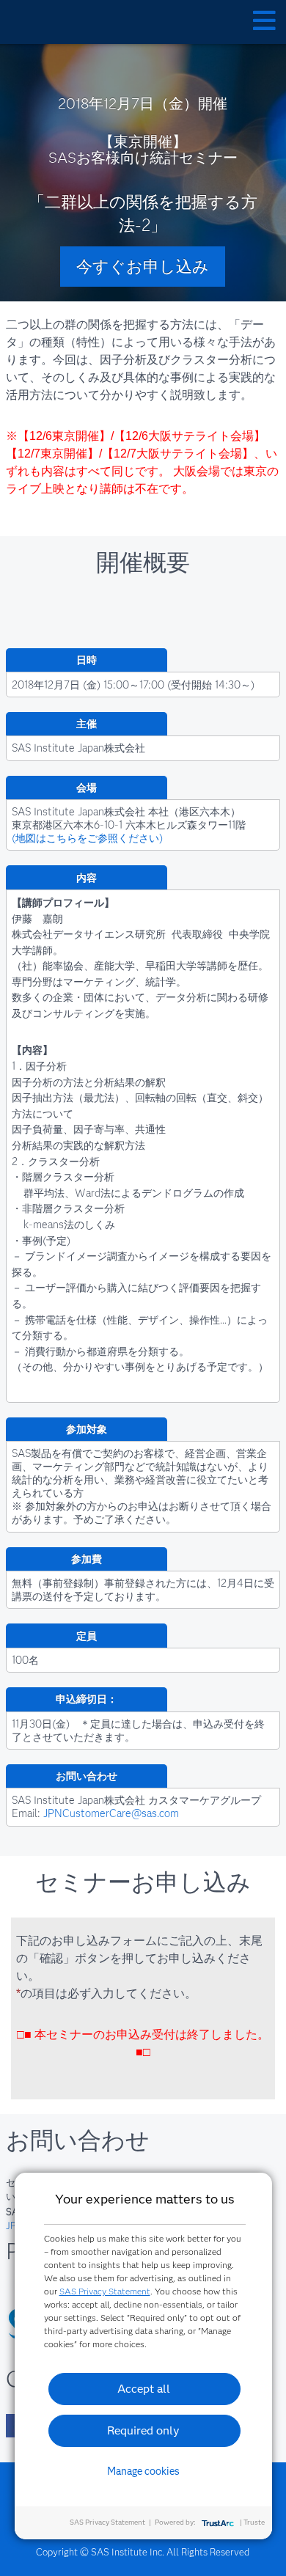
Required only (143, 2430)
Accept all (144, 2389)
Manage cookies (143, 2471)
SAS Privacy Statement (105, 2291)
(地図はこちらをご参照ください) (87, 838)
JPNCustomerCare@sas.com (111, 1813)
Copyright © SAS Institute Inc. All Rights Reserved (143, 2552)
